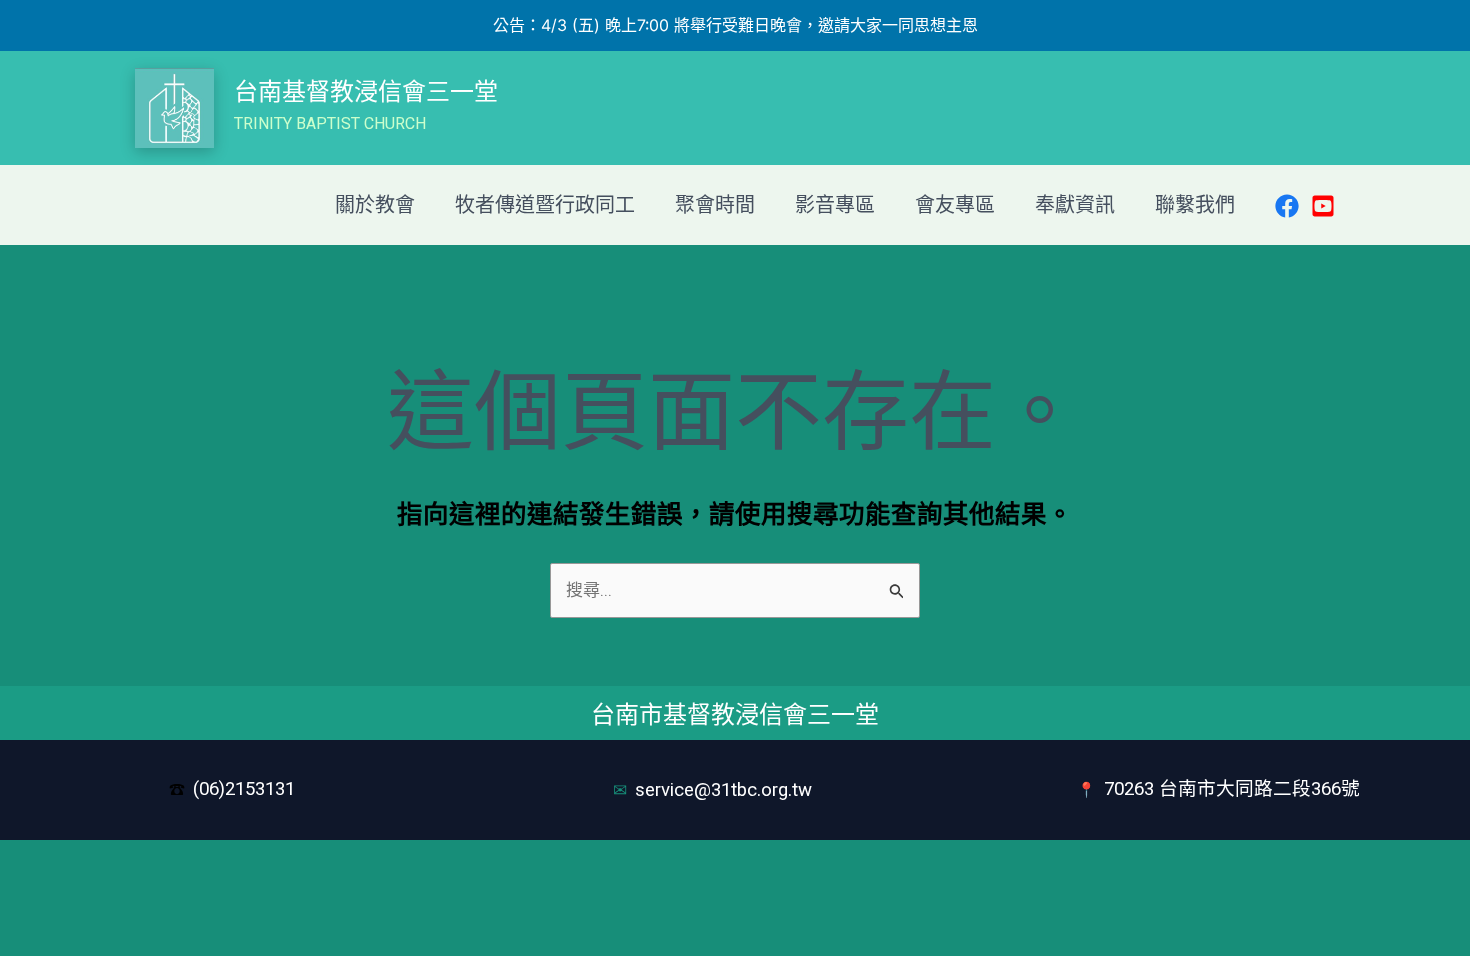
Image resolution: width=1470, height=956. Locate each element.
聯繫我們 (1195, 205)
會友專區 (955, 205)
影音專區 (835, 205)
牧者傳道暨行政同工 (545, 205)
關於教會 (375, 205)
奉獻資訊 (1075, 205)
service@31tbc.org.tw (726, 790)
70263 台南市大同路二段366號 (1232, 789)
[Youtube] (1323, 206)
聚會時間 (715, 205)
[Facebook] (1287, 206)
